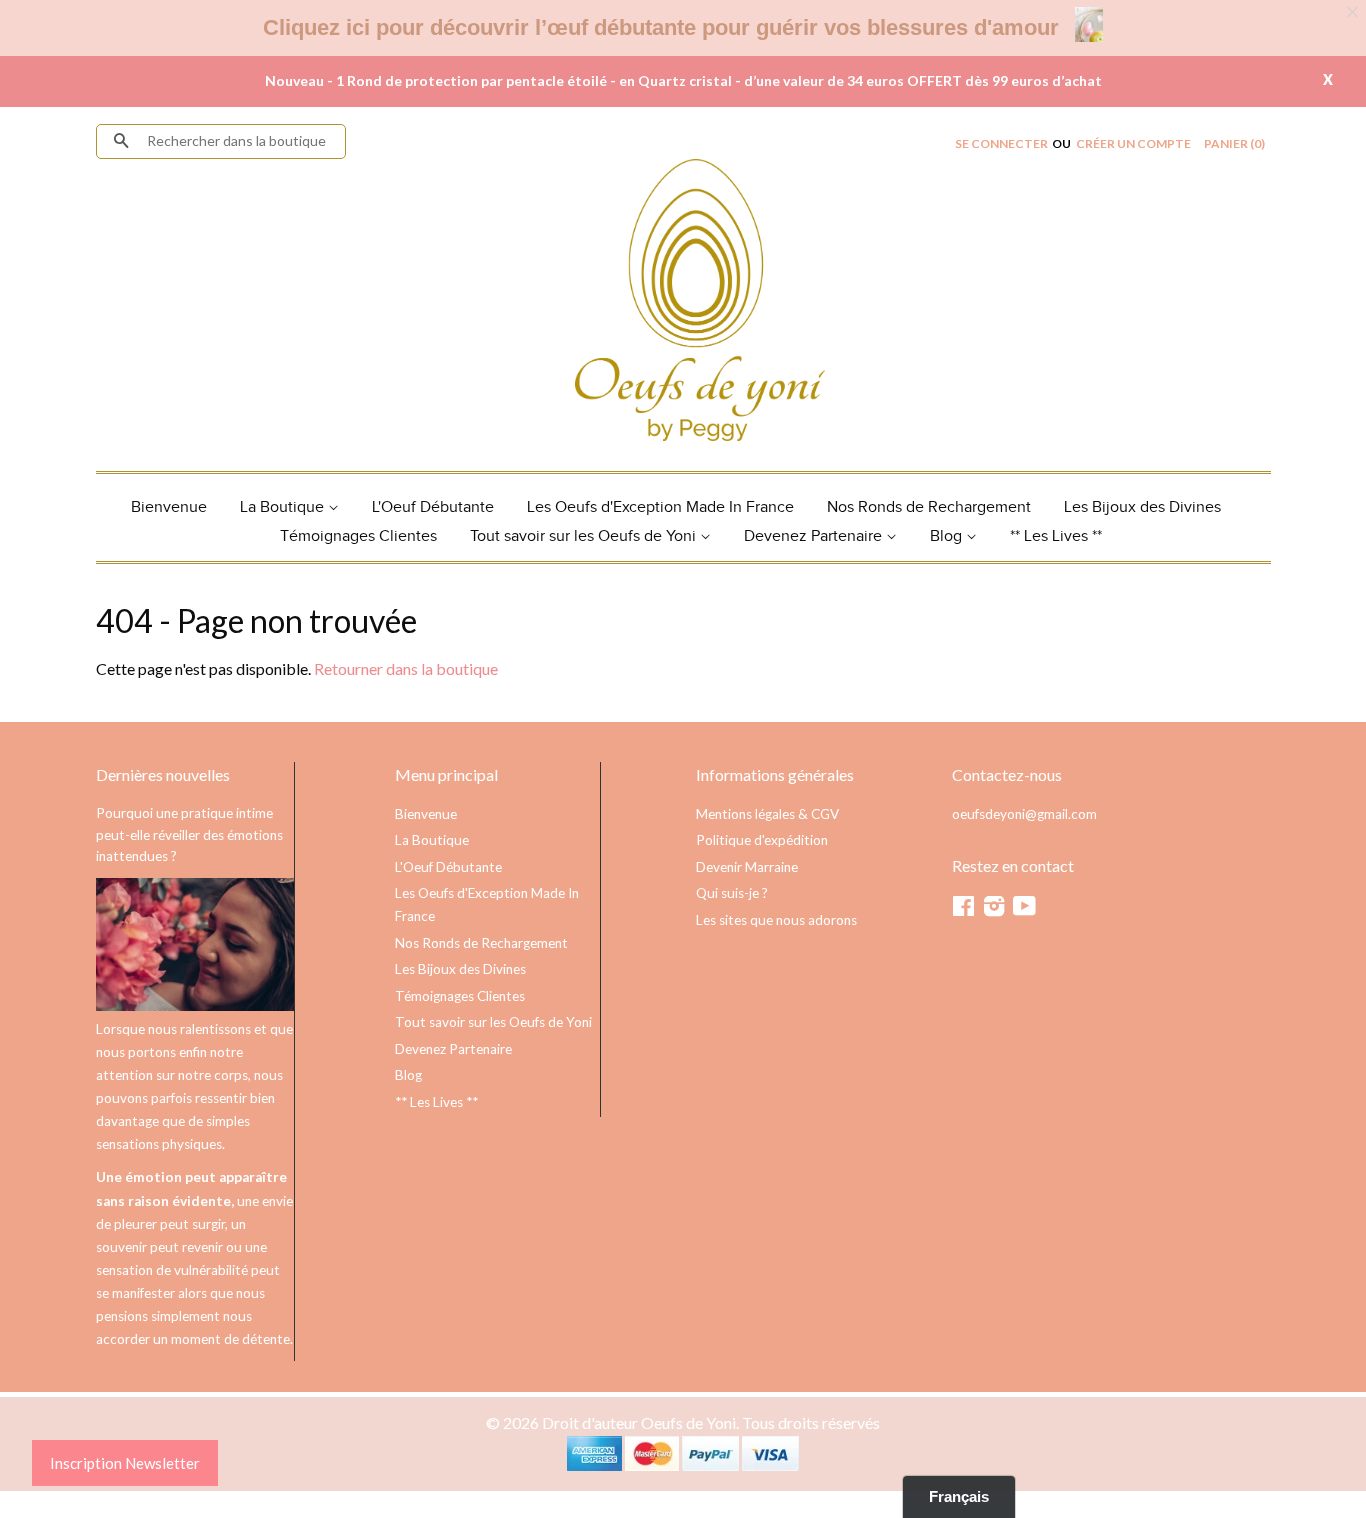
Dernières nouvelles (163, 774)
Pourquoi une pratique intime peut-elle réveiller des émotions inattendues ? (189, 835)
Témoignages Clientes (358, 536)
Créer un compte (1133, 143)
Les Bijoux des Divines (1142, 507)
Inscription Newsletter (125, 1463)
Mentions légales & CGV (767, 814)
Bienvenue (169, 507)
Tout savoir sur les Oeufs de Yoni (585, 536)
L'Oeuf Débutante (433, 507)
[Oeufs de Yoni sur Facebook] (963, 910)
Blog (948, 536)
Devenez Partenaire (815, 536)
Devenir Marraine (747, 867)
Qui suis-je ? (732, 893)
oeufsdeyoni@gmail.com (1024, 814)
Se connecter (1001, 143)
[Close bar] (1353, 12)
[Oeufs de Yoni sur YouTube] (1024, 910)
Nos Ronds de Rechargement (929, 507)
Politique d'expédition (762, 840)
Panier (1234, 143)
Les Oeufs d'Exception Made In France (660, 507)
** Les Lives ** (1056, 536)
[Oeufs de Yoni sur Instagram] (994, 910)
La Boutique (284, 507)
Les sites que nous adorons (776, 920)
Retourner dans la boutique (406, 668)
